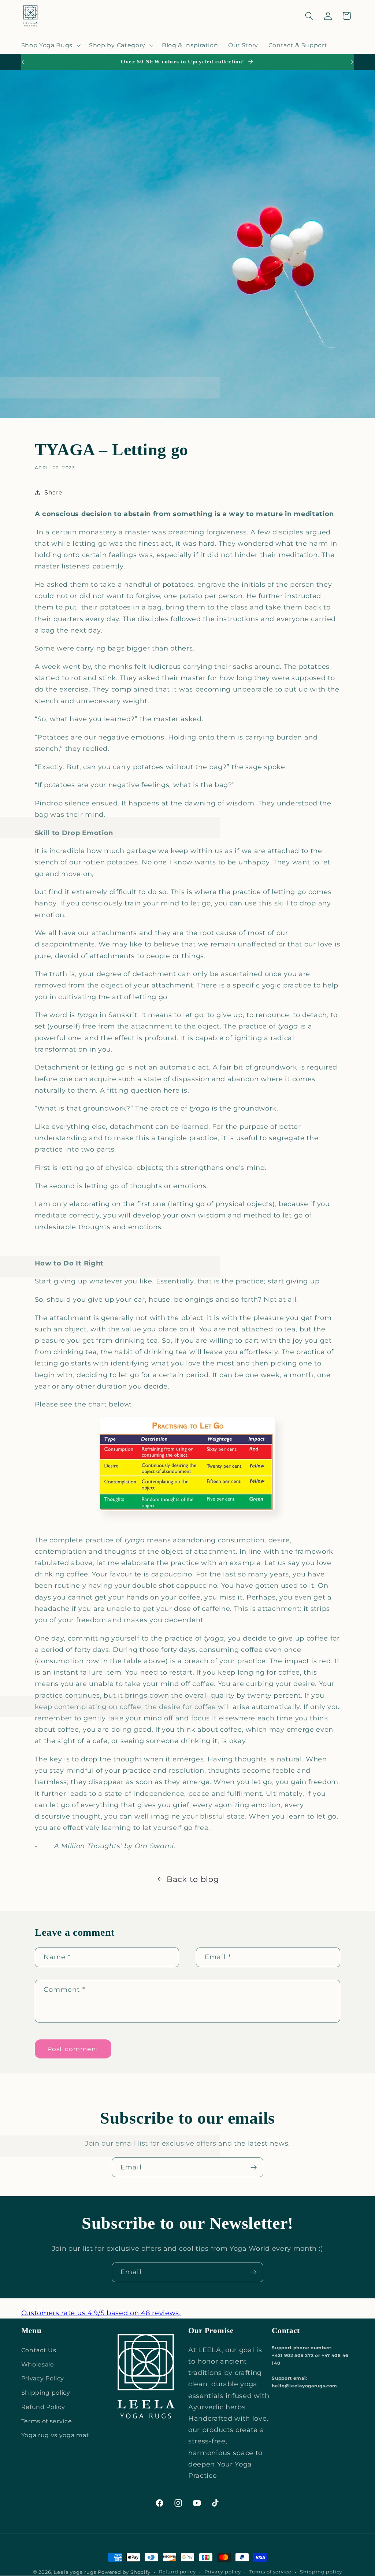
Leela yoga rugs (75, 2572)
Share (53, 492)
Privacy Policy (43, 2378)
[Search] (309, 16)
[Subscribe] (254, 2167)
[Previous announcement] (23, 62)
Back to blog (193, 1879)
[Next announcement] (352, 62)
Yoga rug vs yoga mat (55, 2435)
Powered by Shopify (124, 2572)
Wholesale (38, 2364)
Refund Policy (43, 2407)
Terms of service (47, 2421)
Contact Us (39, 2350)
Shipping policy (46, 2392)
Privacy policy (223, 2572)
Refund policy (177, 2572)
